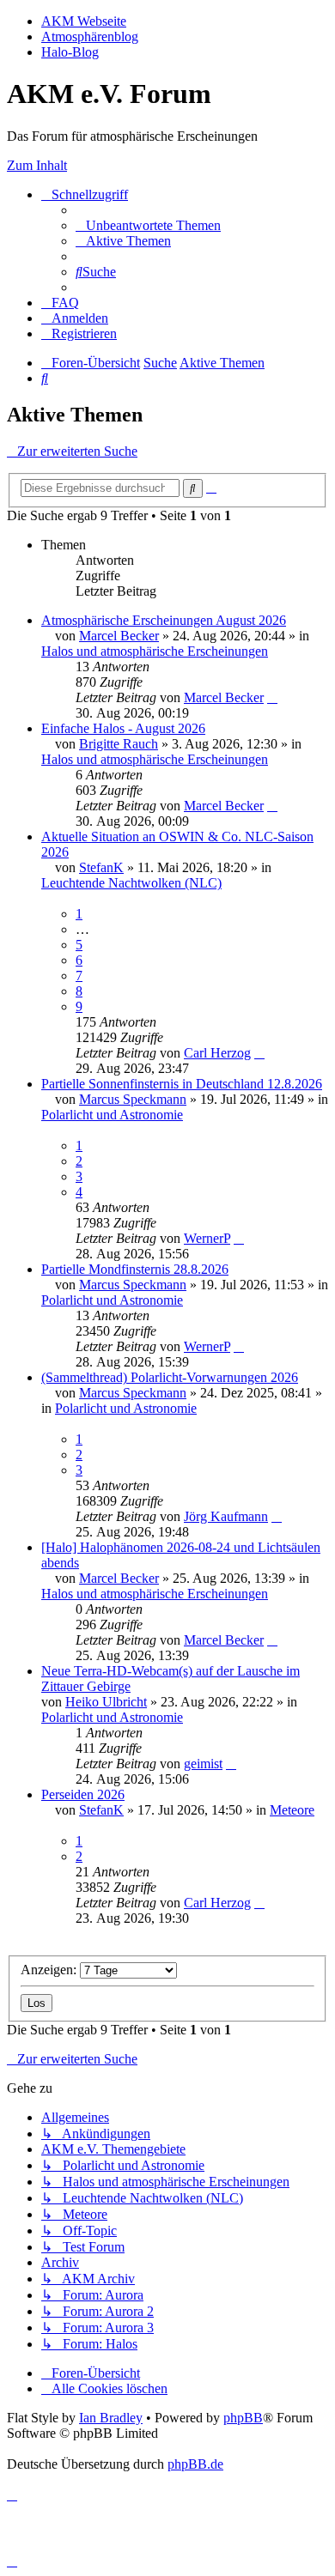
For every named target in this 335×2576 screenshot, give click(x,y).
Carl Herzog (217, 1053)
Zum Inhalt (37, 165)
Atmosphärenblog (90, 36)
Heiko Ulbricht (106, 1702)
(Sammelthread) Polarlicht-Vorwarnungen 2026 (170, 1377)
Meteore (292, 1810)
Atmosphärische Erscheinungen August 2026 (164, 620)
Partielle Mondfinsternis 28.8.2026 (135, 1269)
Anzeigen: (50, 1970)
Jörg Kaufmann (226, 1516)
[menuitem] (148, 225)
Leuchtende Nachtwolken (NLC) (131, 883)
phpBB (243, 2418)
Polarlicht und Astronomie (112, 1115)
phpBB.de (195, 2464)
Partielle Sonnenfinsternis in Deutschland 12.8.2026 (182, 1084)
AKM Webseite (84, 21)
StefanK (101, 867)
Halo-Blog (70, 52)
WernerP (207, 1238)
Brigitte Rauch (119, 744)
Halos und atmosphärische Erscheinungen (155, 651)
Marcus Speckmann (133, 1099)
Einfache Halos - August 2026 (123, 728)
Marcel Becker (119, 636)
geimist (203, 1764)
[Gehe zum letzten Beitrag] (272, 697)
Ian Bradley (111, 2418)
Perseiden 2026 (83, 1794)
